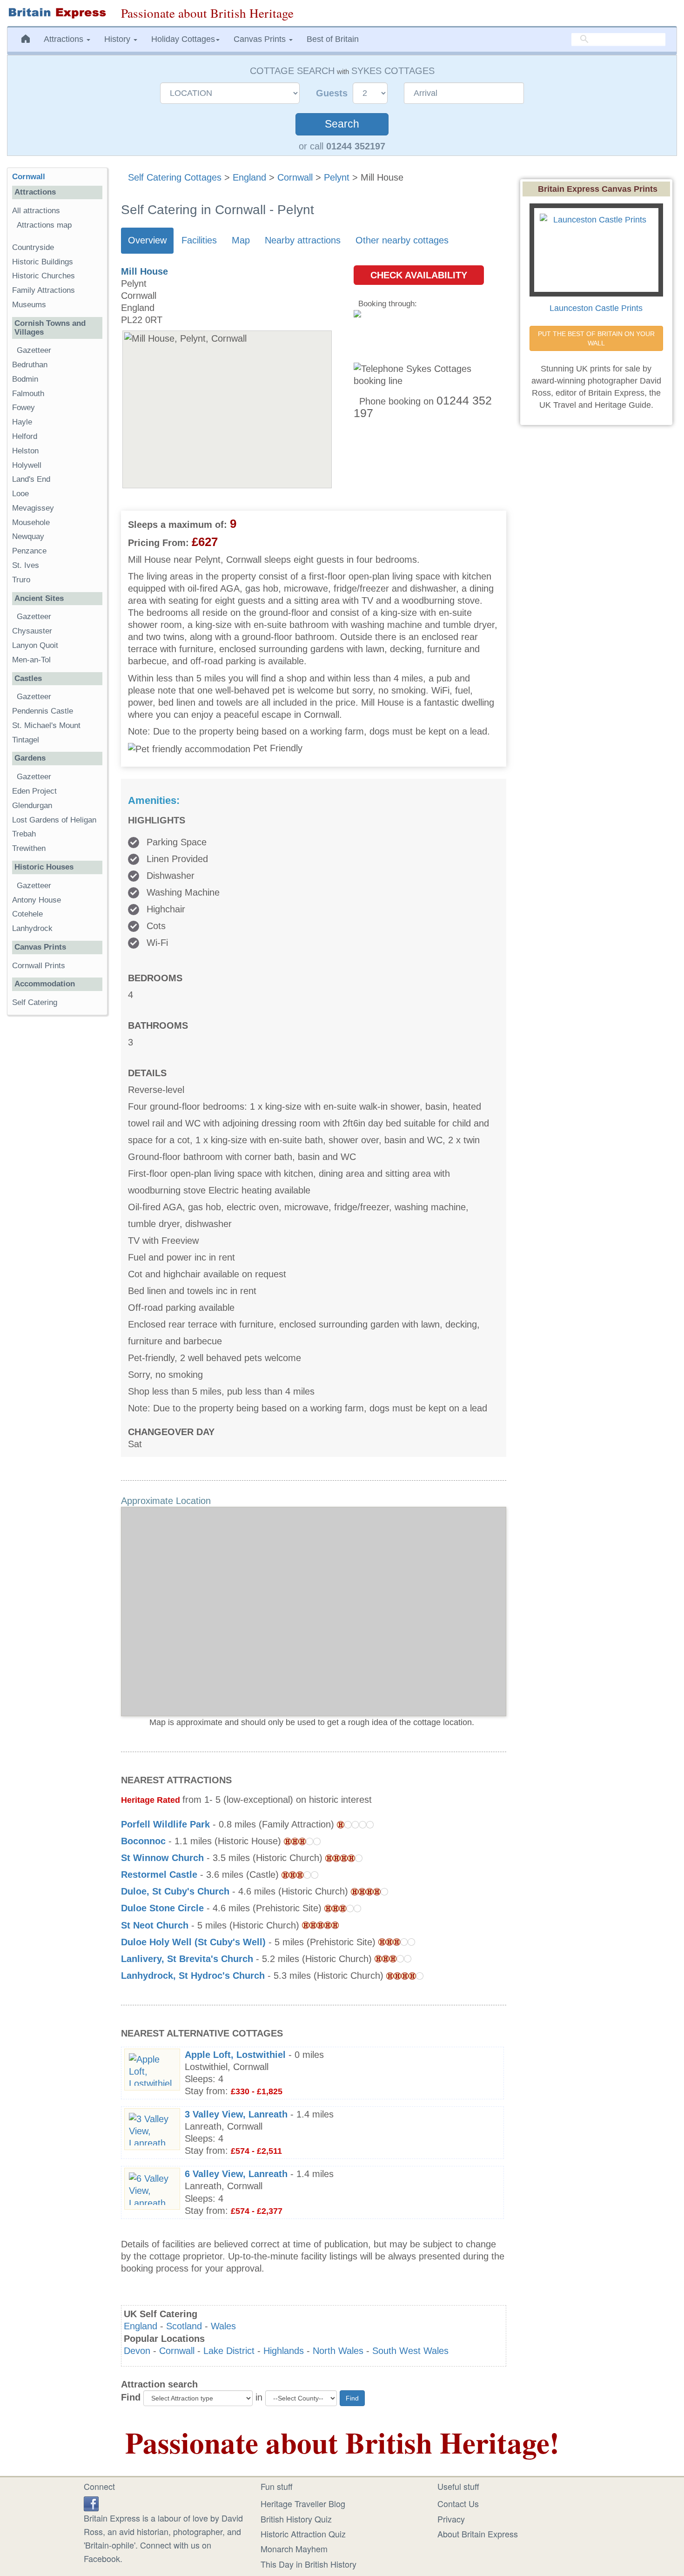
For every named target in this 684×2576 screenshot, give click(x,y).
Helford (25, 436)
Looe (20, 494)
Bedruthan (30, 365)
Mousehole (31, 523)
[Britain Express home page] (57, 13)
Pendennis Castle (43, 711)
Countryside (33, 247)
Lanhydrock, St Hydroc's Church (193, 1976)
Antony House (37, 900)
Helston (25, 451)
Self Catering (35, 1002)
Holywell (27, 465)
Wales (223, 2326)
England (249, 177)
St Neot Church (155, 1925)
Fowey (23, 408)
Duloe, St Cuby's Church (175, 1891)
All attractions (36, 211)
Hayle (22, 422)
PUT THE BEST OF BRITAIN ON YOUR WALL (597, 338)
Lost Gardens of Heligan (54, 820)
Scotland (184, 2326)
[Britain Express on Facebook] (91, 2502)
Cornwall (295, 177)
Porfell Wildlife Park (165, 1824)
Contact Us (458, 2503)
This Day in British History (308, 2564)
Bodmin (25, 379)
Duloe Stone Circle (162, 1908)
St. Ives (26, 565)
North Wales (338, 2351)
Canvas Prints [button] (261, 39)
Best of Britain (333, 39)
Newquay (28, 536)
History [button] (118, 39)
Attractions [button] (65, 39)
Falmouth (28, 394)
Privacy (451, 2519)
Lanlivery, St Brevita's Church (187, 1959)
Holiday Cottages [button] (183, 39)
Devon (137, 2351)
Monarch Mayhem (294, 2549)
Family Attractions (44, 290)
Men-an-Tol (31, 660)
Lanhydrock (32, 928)
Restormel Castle (159, 1875)
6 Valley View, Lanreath (236, 2174)
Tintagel (26, 740)
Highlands (284, 2351)
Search (342, 124)
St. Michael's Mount (46, 725)
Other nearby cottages (402, 240)
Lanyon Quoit (35, 645)
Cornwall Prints (39, 966)
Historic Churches (44, 276)
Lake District (229, 2351)
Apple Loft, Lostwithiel (235, 2055)
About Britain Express (478, 2534)
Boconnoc (143, 1841)
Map (241, 240)
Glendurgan (32, 806)
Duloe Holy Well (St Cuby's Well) (193, 1942)
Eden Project (34, 791)
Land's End (31, 479)
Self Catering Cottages (175, 177)
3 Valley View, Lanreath (236, 2114)
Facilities (199, 240)
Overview (147, 240)
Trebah (24, 834)
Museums (29, 305)
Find (131, 2397)
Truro (21, 580)
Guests (333, 93)
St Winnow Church (162, 1858)
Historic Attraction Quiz (303, 2534)
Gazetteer (34, 350)
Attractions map (44, 225)
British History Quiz (296, 2519)
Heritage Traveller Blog (303, 2503)
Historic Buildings (43, 262)
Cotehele (27, 914)
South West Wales (410, 2351)
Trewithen (29, 848)
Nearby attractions (303, 240)
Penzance (29, 551)
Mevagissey (33, 508)
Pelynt (337, 177)
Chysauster (32, 631)
